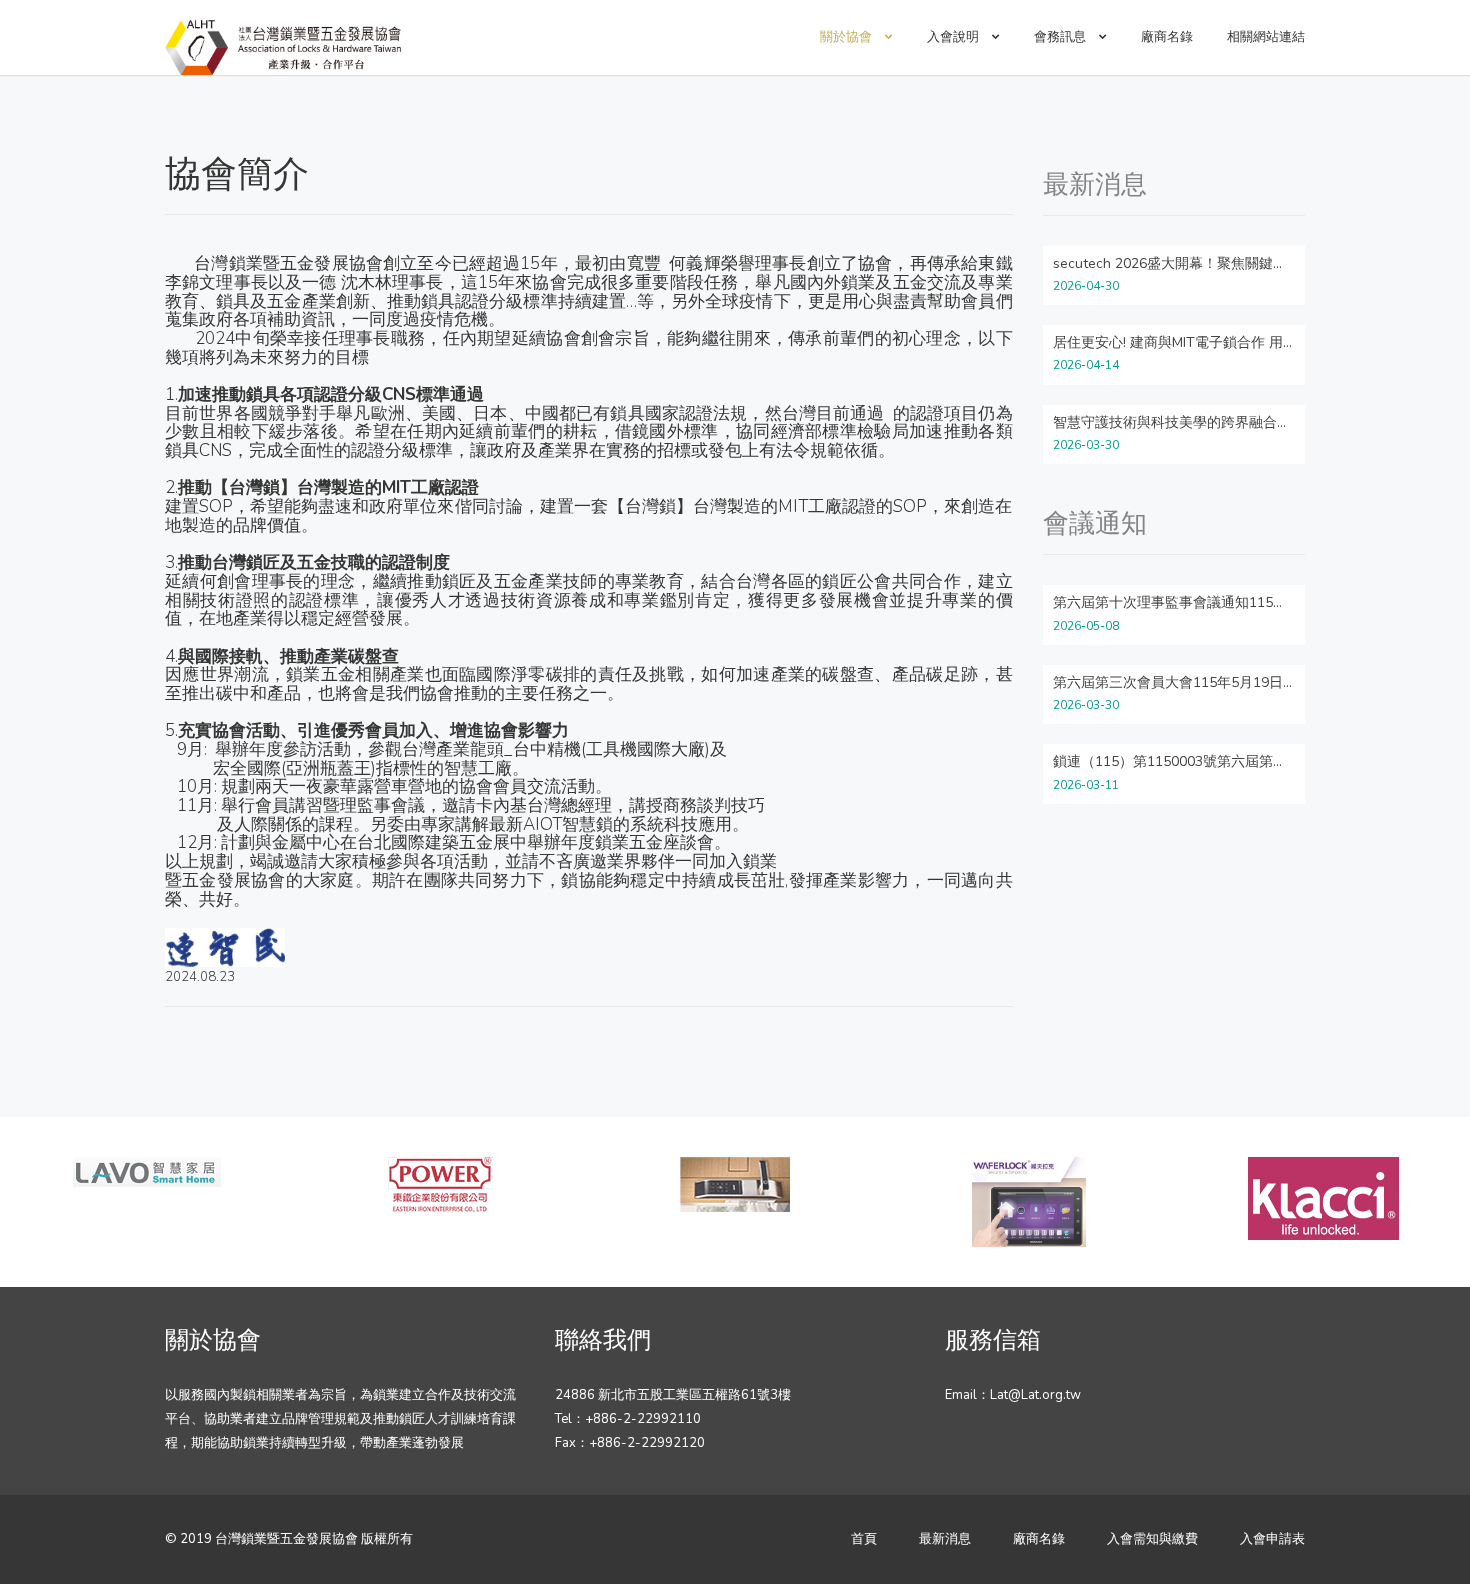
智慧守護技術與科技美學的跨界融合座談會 (1186, 422)
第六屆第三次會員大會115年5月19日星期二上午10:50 (1220, 682)
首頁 (864, 1539)
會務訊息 (1061, 37)
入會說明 (954, 37)
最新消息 (945, 1539)
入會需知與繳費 (1152, 1539)
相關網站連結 (1266, 37)
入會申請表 (1272, 1539)
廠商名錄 (1167, 37)
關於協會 (847, 37)
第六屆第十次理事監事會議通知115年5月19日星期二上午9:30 (1244, 602)
